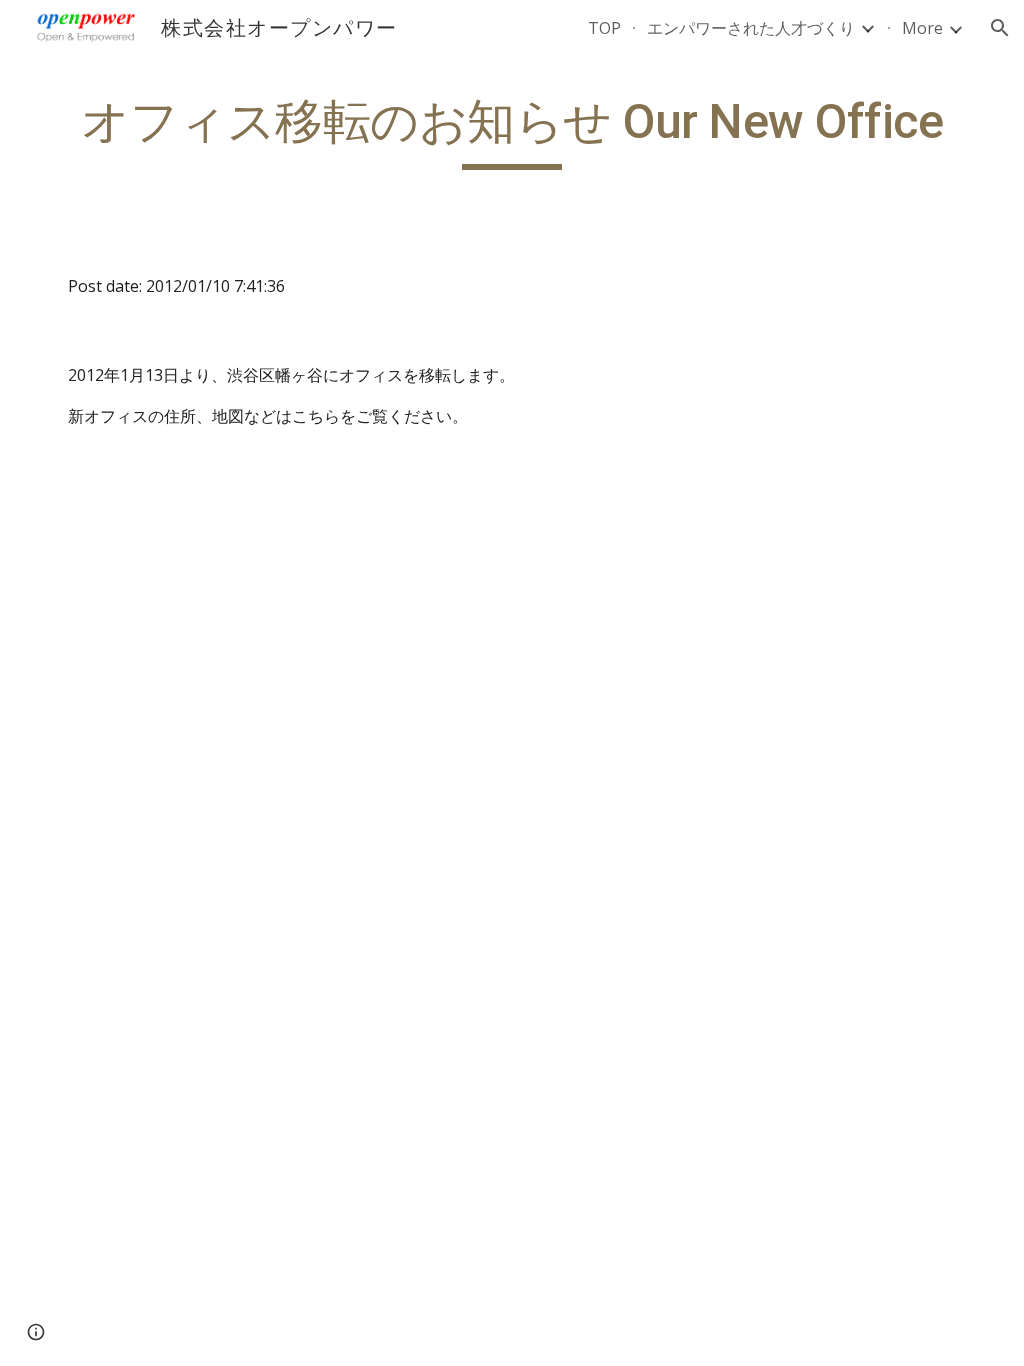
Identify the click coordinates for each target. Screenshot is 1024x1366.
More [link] (922, 28)
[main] (512, 131)
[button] (1000, 28)
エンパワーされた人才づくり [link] (751, 28)
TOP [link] (604, 28)
